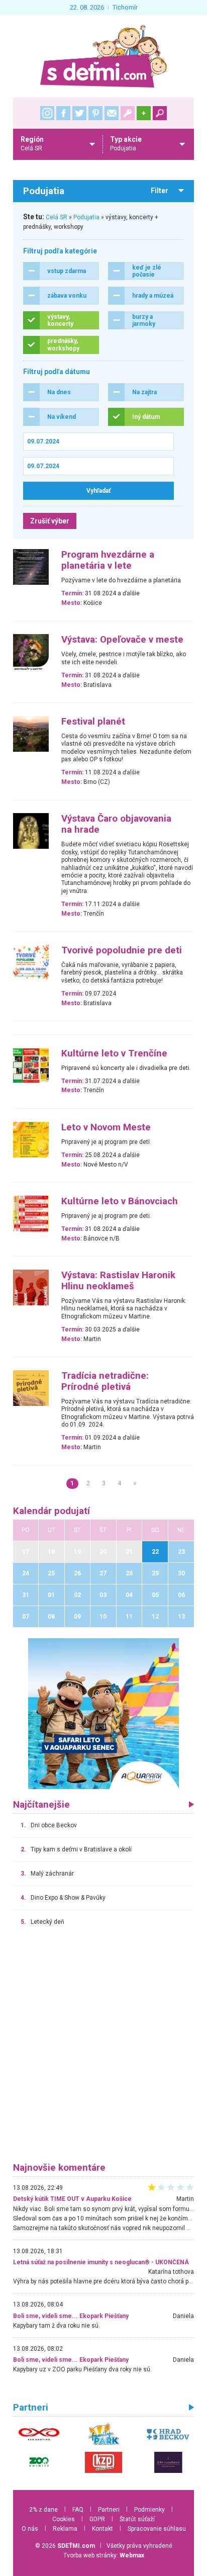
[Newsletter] (112, 113)
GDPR (97, 2519)
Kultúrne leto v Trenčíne (114, 1053)
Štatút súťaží (137, 2519)
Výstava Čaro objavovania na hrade (116, 824)
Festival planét (93, 722)
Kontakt (102, 2529)
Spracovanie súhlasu (157, 2529)
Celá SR (57, 217)
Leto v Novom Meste (106, 1127)
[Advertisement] (103, 2049)
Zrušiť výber (50, 521)
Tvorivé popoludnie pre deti (122, 950)
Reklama (65, 2529)
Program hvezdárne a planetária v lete (108, 560)
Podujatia (86, 217)
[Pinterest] (95, 113)
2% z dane (43, 2510)
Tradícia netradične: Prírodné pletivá (105, 1381)
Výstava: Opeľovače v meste (122, 640)
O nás (30, 2529)
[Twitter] (79, 113)
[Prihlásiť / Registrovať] (128, 113)
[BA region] (103, 1713)
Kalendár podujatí (51, 1511)
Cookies (64, 2519)
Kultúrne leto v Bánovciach (120, 1201)
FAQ (78, 2510)
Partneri (109, 2510)
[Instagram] (47, 113)
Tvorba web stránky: (104, 2555)
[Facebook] (63, 113)
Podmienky (149, 2510)
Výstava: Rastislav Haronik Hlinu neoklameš (118, 1281)
